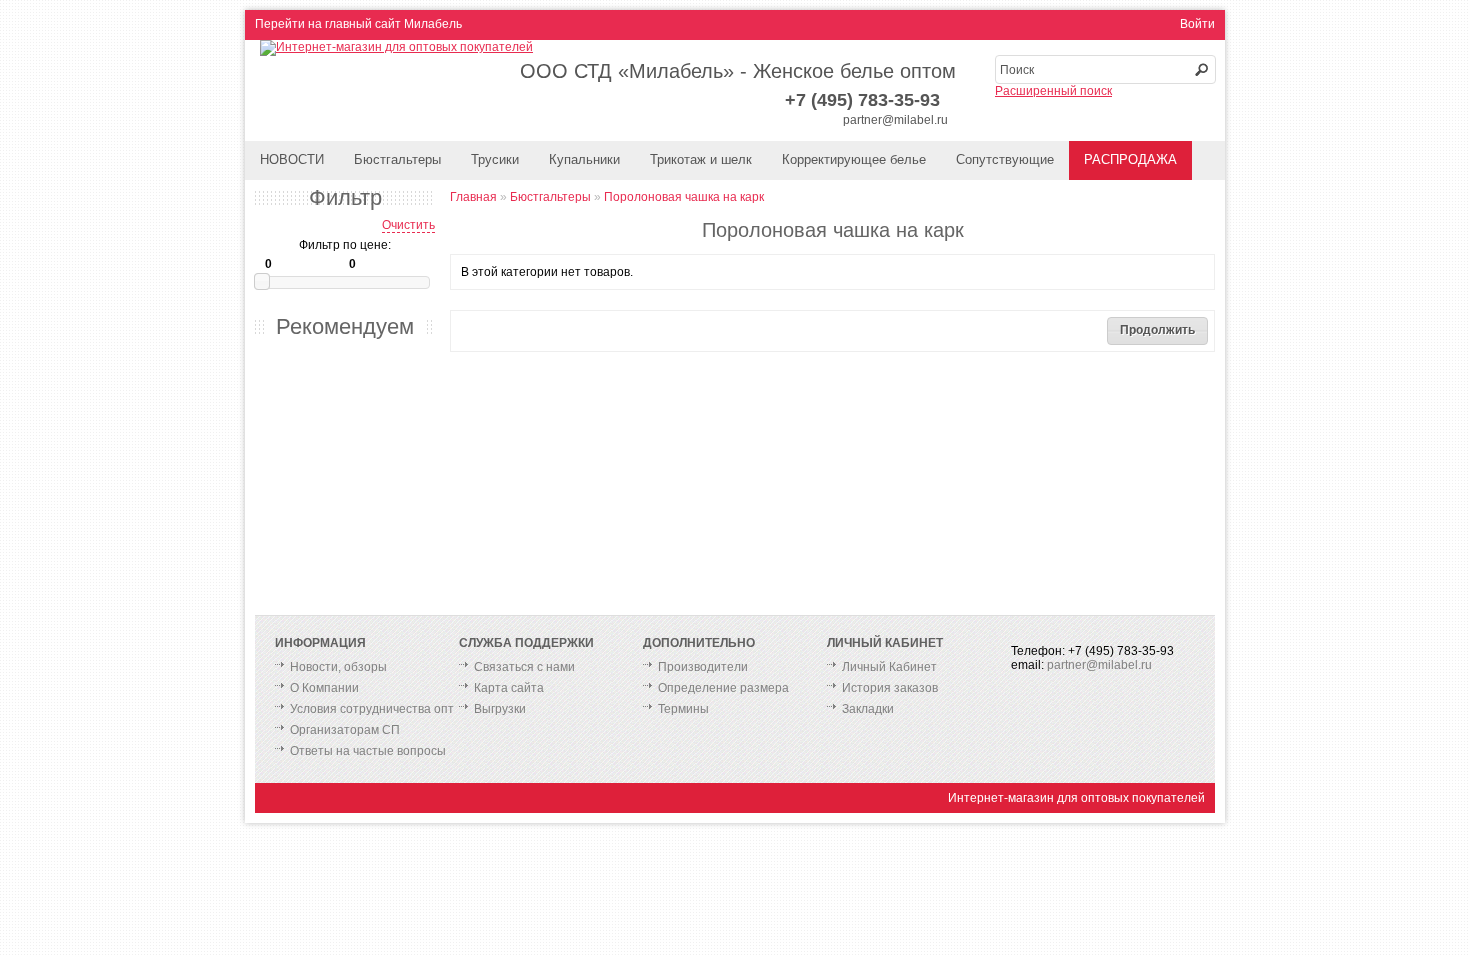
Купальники (584, 159)
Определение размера (723, 688)
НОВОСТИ (292, 159)
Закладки (868, 709)
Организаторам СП (345, 730)
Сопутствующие (1005, 159)
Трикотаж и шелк (701, 159)
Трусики (495, 159)
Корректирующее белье (854, 159)
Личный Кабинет (889, 667)
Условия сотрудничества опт (372, 709)
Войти (1197, 24)
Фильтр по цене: (345, 245)
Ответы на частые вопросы (368, 751)
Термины (683, 709)
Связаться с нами (524, 667)
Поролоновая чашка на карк (684, 197)
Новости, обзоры (338, 667)
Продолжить (1157, 330)
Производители (703, 667)
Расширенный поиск (1053, 91)
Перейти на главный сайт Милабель (358, 24)
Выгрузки (500, 709)
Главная (473, 197)
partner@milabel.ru (895, 120)
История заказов (890, 688)
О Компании (324, 688)
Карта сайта (509, 688)
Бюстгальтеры (397, 159)
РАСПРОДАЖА (1130, 159)
